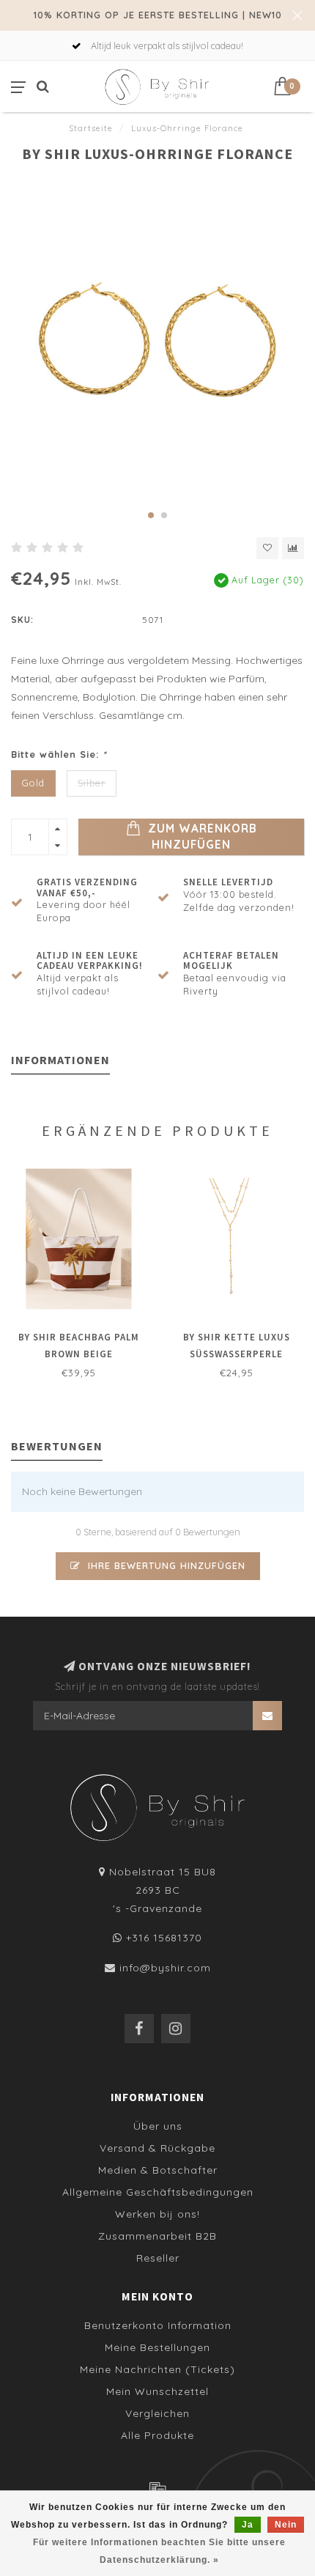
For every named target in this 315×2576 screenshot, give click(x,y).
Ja (248, 2525)
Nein (286, 2525)
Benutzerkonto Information (158, 2325)
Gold (33, 783)
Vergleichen (157, 2413)
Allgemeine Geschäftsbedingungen (158, 2192)
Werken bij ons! (157, 2214)
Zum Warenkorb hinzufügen (201, 837)
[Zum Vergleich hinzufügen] (293, 548)
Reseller (158, 2258)
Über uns (158, 2126)
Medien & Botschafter (158, 2170)
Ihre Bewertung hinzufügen (165, 1565)
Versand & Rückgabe (157, 2148)
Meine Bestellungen (157, 2347)
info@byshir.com (165, 1968)
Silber (92, 783)
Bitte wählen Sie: (59, 754)
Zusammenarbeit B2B (157, 2236)
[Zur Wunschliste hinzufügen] (267, 548)
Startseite (91, 128)
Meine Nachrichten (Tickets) (157, 2369)
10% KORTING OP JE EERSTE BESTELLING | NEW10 (158, 15)
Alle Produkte (157, 2435)
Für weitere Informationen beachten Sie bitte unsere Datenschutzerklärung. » (159, 2551)
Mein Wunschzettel (157, 2391)
